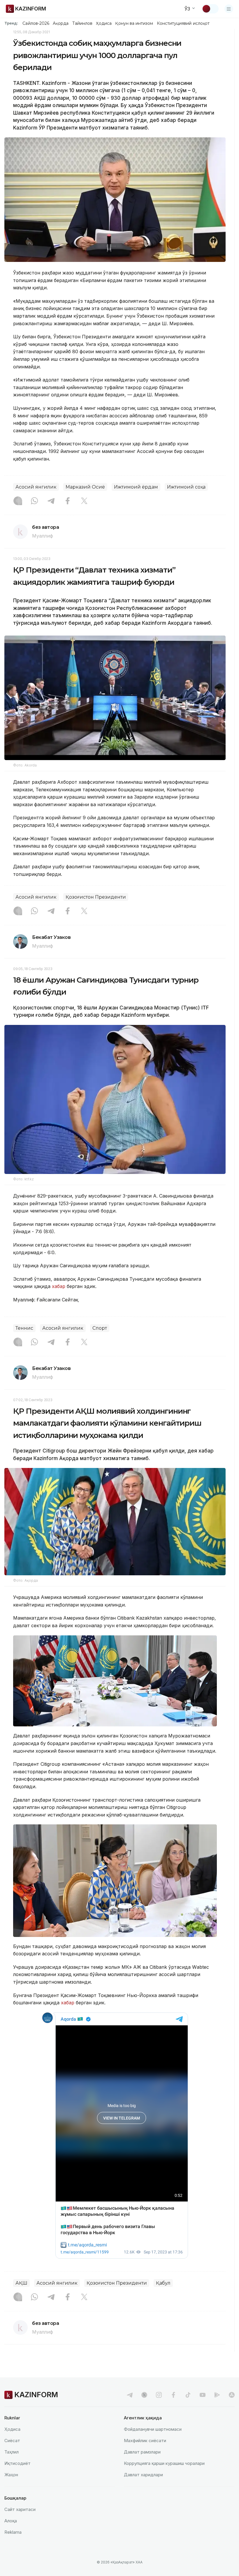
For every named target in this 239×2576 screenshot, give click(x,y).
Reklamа (13, 2532)
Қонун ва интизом (134, 23)
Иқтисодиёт (17, 2463)
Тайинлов (82, 23)
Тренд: (11, 23)
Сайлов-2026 (36, 23)
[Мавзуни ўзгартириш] (210, 9)
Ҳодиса (104, 23)
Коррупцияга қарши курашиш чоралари (164, 2463)
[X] (84, 501)
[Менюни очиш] (229, 9)
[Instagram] (18, 501)
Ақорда (61, 23)
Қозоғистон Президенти (96, 897)
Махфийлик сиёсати (145, 2441)
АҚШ (21, 2283)
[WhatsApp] (34, 501)
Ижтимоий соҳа (186, 487)
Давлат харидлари (143, 2475)
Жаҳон (11, 2475)
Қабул (163, 2283)
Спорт (100, 1328)
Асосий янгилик (36, 487)
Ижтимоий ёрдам (136, 487)
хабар (58, 1286)
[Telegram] (51, 501)
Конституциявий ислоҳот (183, 23)
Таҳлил (12, 2452)
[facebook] (173, 2395)
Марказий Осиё (85, 487)
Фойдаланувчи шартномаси (153, 2429)
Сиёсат (12, 2441)
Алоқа (11, 2521)
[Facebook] (68, 501)
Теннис (24, 1328)
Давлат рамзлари (142, 2452)
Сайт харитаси (20, 2509)
